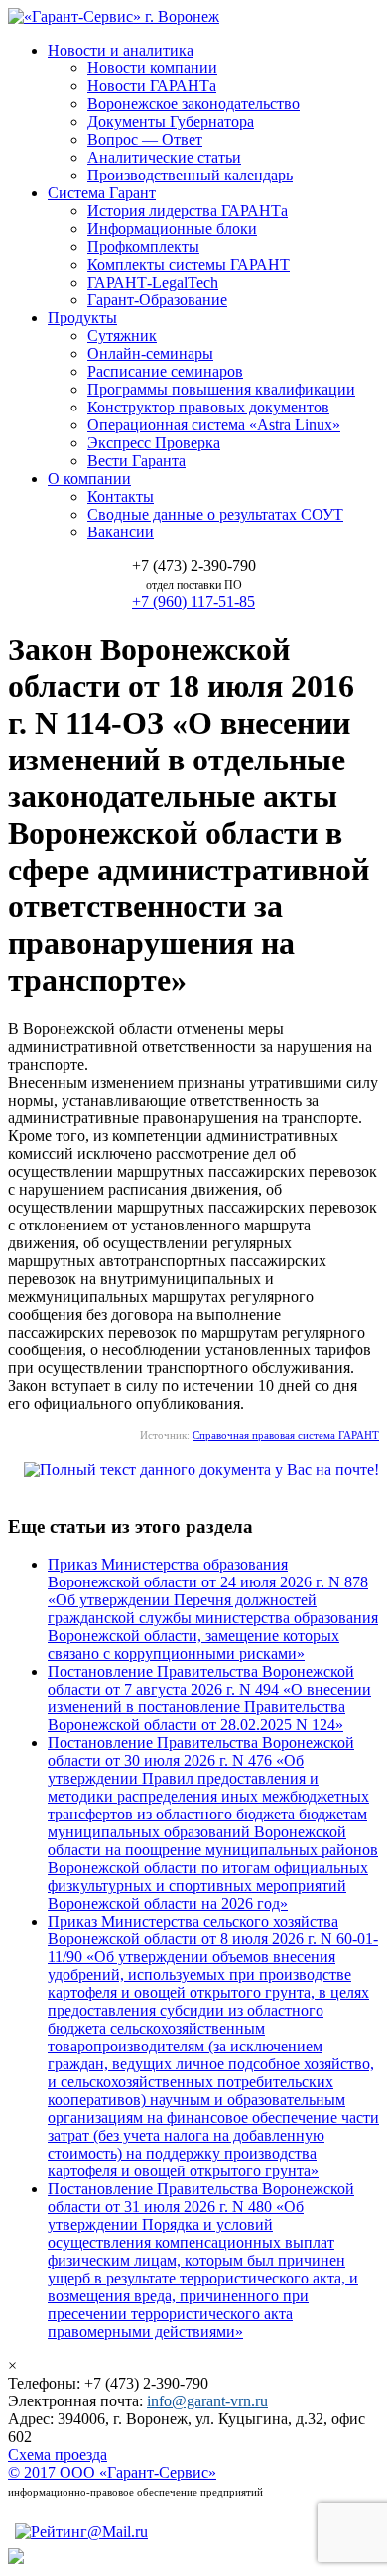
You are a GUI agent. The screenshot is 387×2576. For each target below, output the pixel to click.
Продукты (82, 318)
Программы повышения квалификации (221, 389)
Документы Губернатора (171, 121)
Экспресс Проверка (154, 443)
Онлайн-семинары (150, 353)
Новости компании (152, 68)
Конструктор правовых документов (208, 407)
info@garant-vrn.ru (207, 2401)
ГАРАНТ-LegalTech (153, 282)
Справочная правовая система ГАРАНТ (286, 1435)
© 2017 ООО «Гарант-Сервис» (112, 2472)
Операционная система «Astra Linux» (214, 425)
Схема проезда (58, 2455)
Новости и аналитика (121, 50)
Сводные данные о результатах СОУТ (215, 514)
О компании (89, 478)
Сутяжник (122, 336)
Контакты (121, 496)
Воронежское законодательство (193, 104)
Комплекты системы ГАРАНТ (189, 264)
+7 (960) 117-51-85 (193, 601)
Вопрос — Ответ (145, 139)
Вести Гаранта (136, 461)
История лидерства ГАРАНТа (188, 211)
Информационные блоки (172, 229)
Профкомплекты (143, 246)
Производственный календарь (190, 175)
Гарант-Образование (157, 300)
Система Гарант (102, 193)
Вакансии (121, 532)
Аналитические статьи (164, 157)
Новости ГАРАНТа (152, 86)
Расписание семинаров (165, 371)
